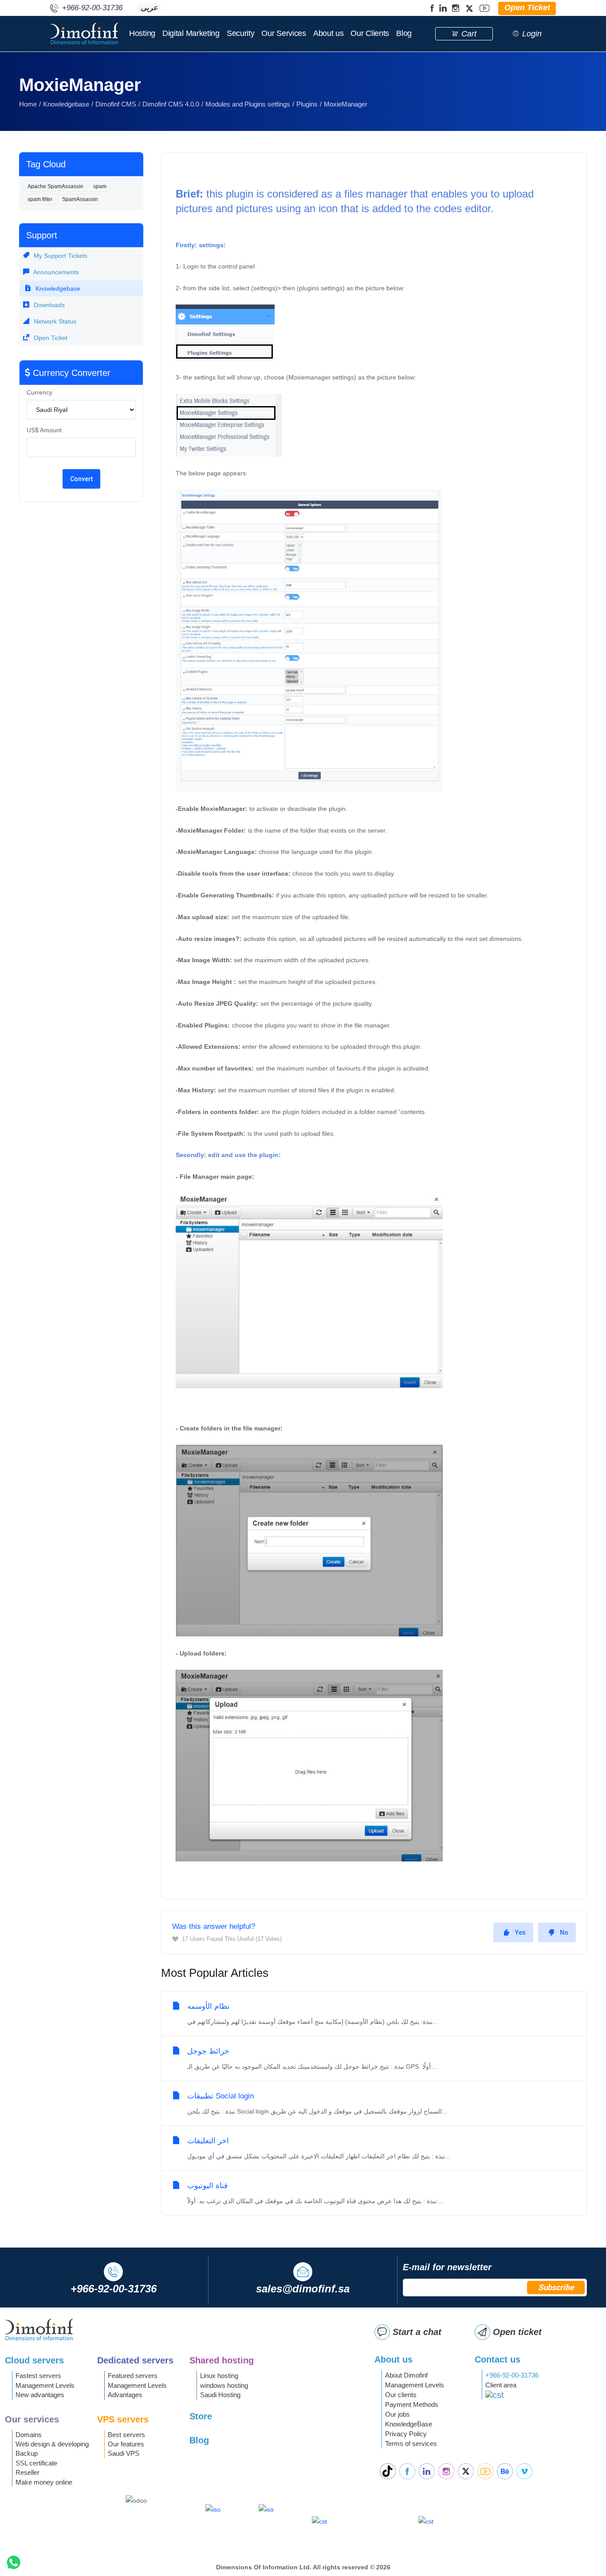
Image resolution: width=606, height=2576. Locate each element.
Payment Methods (412, 2404)
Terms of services (411, 2444)
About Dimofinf (406, 2375)
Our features (126, 2444)
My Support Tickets (60, 256)
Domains (29, 2435)
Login (532, 34)
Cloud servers (34, 2360)
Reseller (28, 2472)
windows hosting (224, 2385)
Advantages (125, 2395)
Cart (469, 34)
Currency (39, 392)
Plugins (307, 104)
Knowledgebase (66, 104)
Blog (404, 33)
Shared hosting (222, 2360)
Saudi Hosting (220, 2395)
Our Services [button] (283, 33)
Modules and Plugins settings (248, 104)
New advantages (40, 2395)
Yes (520, 1932)
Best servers (126, 2435)
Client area (501, 2385)
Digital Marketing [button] (191, 33)
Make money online (44, 2482)
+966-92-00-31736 (512, 2375)
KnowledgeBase (409, 2424)
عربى (149, 8)
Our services (32, 2419)
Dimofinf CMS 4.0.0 (171, 104)
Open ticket (517, 2332)
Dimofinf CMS (116, 104)
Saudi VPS (124, 2453)
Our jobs (397, 2414)
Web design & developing (52, 2444)
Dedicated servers (135, 2360)
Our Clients (370, 33)
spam (100, 186)
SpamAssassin (80, 199)
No (564, 1932)
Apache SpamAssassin (55, 186)
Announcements (55, 272)
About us (329, 33)
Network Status (54, 321)
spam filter (40, 199)
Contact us (498, 2359)
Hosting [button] (142, 33)
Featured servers (133, 2376)
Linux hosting (219, 2376)
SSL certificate (36, 2463)
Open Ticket (50, 338)
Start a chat (417, 2332)
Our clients (401, 2395)
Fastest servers (38, 2376)
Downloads (48, 305)
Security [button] (241, 33)
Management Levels (45, 2385)
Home (28, 104)
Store (201, 2416)
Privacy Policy (406, 2434)
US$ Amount (44, 430)
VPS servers (123, 2419)
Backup (27, 2453)
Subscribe (556, 2287)
